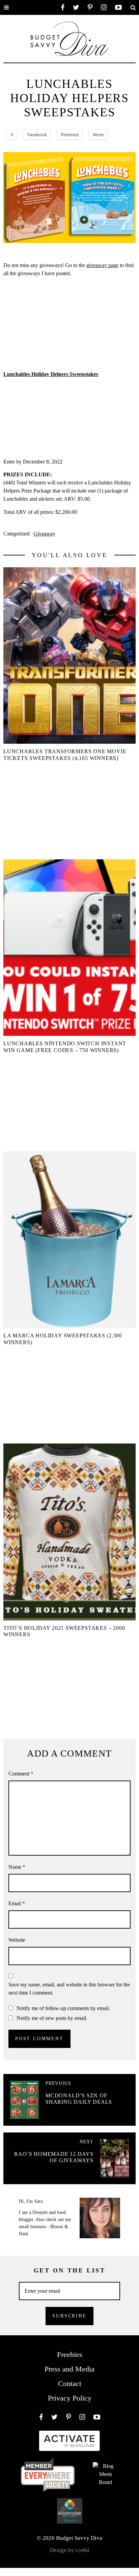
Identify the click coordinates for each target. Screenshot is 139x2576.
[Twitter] (76, 7)
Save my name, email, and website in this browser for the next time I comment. (69, 1989)
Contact (70, 2383)
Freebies (70, 2354)
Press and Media (69, 2369)
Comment (21, 1774)
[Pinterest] (90, 7)
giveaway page (102, 265)
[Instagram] (104, 7)
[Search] (133, 7)
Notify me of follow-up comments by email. (63, 2008)
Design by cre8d (69, 2550)
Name (17, 1867)
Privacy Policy (70, 2398)
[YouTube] (118, 7)
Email (17, 1903)
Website (17, 1940)
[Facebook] (63, 7)
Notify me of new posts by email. (52, 2018)
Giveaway (44, 534)
